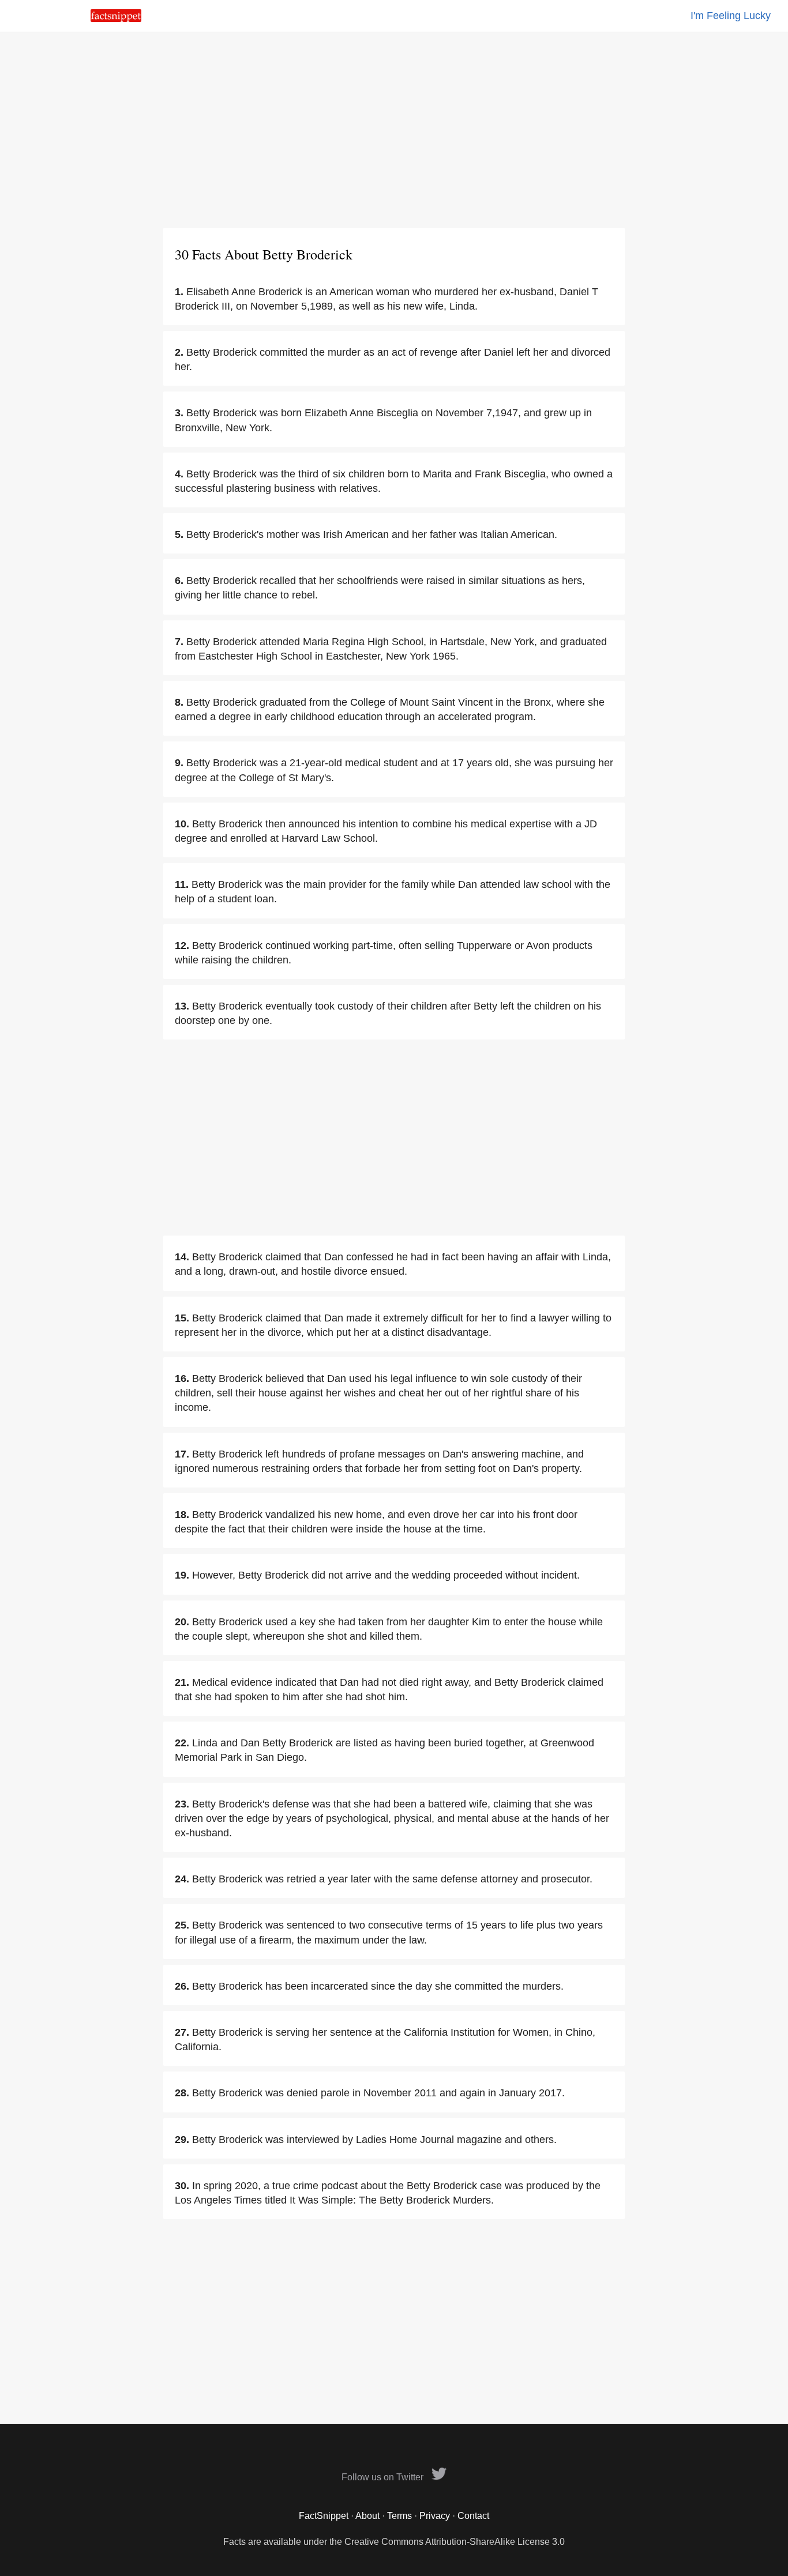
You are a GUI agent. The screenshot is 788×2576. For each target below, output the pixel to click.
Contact (473, 2516)
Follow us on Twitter (384, 2477)
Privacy (435, 2516)
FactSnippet (324, 2516)
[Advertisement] (394, 130)
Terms (399, 2516)
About (367, 2516)
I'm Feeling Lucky (731, 16)
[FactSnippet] (116, 19)
